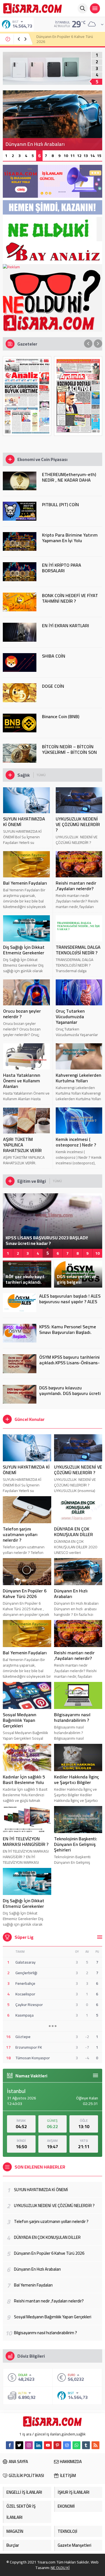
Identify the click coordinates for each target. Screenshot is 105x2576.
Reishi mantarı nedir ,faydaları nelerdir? (76, 886)
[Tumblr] (86, 2445)
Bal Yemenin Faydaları (25, 883)
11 (73, 156)
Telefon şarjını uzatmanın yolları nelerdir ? (20, 1534)
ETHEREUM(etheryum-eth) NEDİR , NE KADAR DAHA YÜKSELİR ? (69, 480)
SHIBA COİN (54, 656)
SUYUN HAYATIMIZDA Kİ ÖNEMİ (24, 822)
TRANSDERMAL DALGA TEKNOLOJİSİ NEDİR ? (78, 950)
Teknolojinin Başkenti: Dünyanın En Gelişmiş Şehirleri (76, 1844)
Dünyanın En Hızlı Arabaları (58, 39)
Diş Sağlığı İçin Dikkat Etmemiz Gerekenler (24, 950)
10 (66, 156)
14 (92, 156)
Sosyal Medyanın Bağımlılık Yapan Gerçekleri (19, 1720)
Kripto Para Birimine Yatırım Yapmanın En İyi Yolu (70, 538)
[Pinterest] (57, 2445)
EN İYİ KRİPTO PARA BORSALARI (62, 568)
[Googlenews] (67, 2445)
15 (99, 156)
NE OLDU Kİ (60, 2568)
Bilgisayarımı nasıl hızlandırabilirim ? (72, 1717)
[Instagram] (29, 2445)
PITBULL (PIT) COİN (60, 504)
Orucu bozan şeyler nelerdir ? (22, 1014)
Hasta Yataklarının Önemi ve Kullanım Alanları (22, 1081)
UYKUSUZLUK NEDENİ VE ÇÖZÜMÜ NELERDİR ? (78, 824)
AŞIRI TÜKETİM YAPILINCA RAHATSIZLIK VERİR (22, 1145)
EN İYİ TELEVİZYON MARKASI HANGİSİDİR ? (26, 1841)
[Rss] (95, 2445)
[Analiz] (27, 396)
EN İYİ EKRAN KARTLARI (66, 626)
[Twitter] (19, 2445)
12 (79, 156)
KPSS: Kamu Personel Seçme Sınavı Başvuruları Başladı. (68, 1329)
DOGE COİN (53, 686)
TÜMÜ (41, 775)
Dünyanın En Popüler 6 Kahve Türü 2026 (25, 1594)
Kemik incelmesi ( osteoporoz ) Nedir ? (76, 1142)
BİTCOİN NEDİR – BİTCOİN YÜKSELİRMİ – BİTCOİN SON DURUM (69, 752)
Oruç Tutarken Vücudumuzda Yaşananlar (70, 1017)
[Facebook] (10, 2445)
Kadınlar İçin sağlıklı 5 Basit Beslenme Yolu (24, 1780)
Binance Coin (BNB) (61, 716)
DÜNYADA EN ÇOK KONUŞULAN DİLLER (73, 1532)
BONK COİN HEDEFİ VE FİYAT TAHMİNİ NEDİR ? (70, 598)
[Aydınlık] (78, 396)
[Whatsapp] (76, 2445)
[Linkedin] (38, 2445)
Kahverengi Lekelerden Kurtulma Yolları (78, 1078)
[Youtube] (48, 2445)
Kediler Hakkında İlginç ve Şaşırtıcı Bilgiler (76, 1780)
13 (86, 156)
